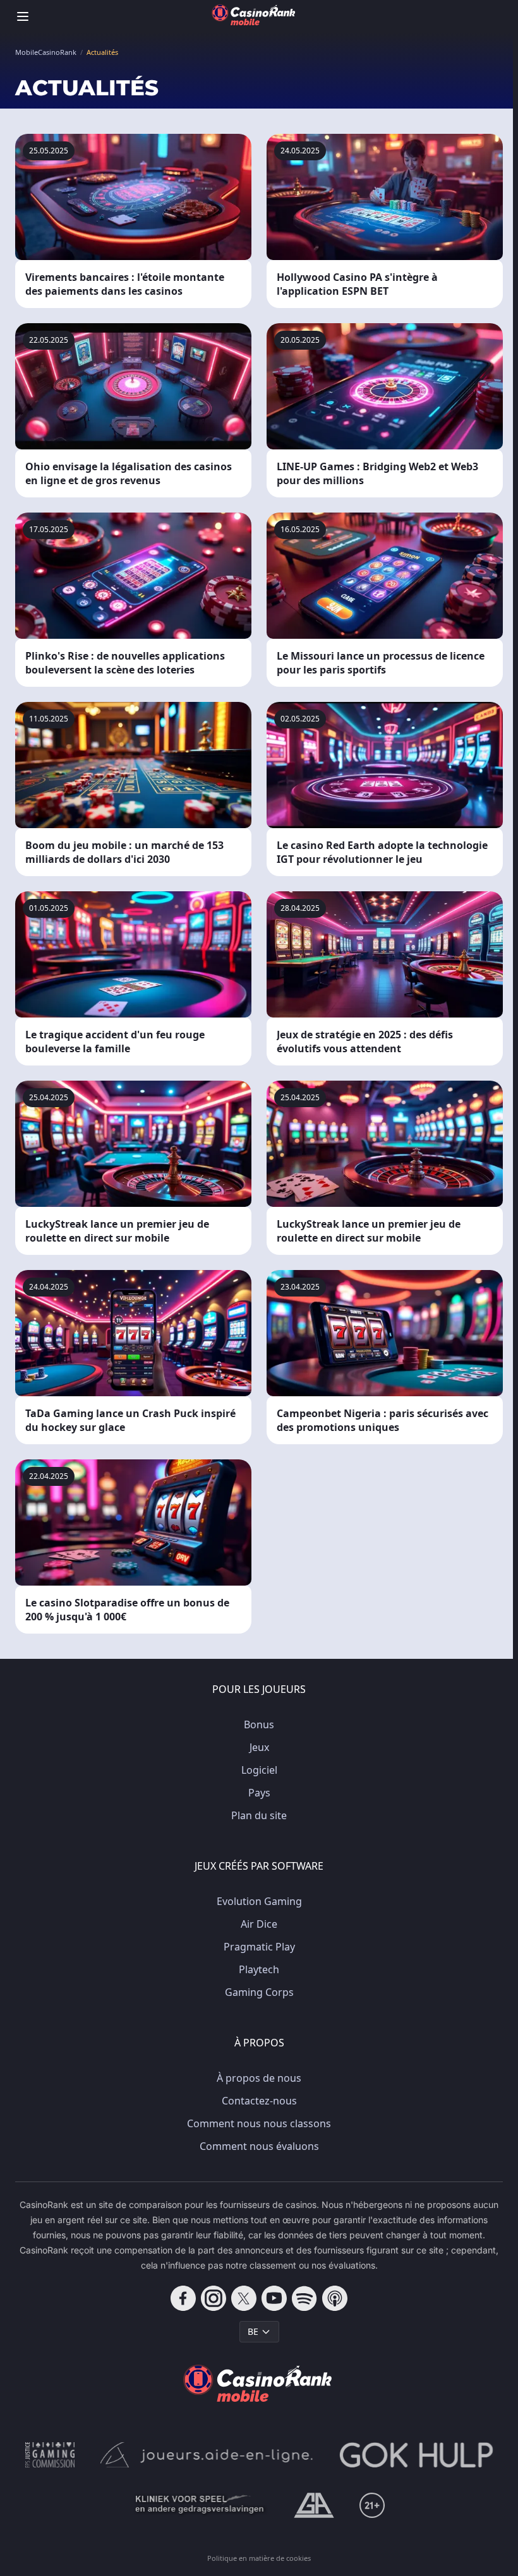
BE (253, 2331)
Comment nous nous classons (259, 2123)
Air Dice (259, 1924)
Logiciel (259, 1770)
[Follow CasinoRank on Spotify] (304, 2298)
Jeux (259, 1747)
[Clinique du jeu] (201, 2505)
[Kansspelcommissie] (50, 2455)
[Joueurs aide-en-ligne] (207, 2455)
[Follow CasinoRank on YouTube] (274, 2298)
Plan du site (259, 1815)
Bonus (259, 1724)
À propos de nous (259, 2078)
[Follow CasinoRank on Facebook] (183, 2298)
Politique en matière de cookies (259, 2558)
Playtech (259, 1969)
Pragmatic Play (259, 1947)
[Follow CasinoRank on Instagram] (214, 2298)
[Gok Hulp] (416, 2455)
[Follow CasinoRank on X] (244, 2298)
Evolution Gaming (259, 1901)
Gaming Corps (259, 1992)
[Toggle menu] (23, 16)
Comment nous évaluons (259, 2146)
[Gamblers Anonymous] (314, 2505)
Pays (259, 1793)
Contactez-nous (259, 2101)
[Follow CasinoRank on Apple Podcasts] (335, 2298)
